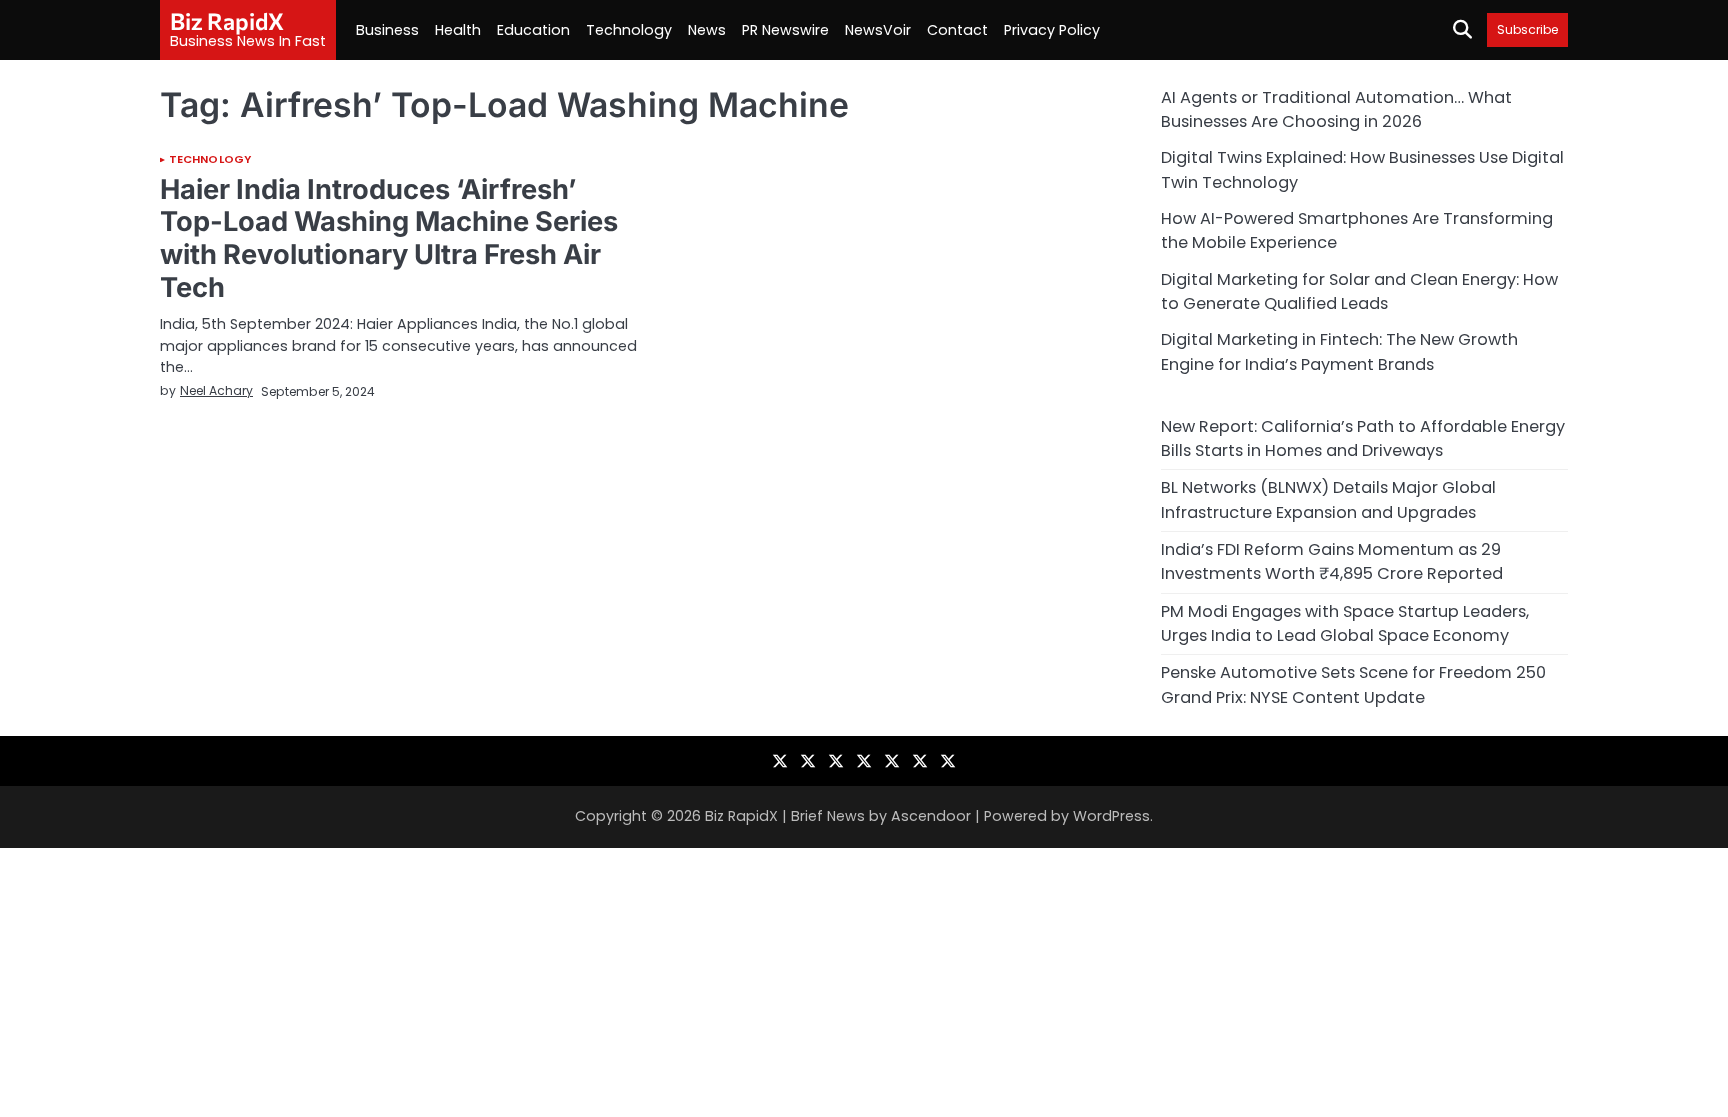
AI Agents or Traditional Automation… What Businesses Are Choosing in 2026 (1336, 109)
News (707, 30)
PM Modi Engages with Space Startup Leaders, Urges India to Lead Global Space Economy (1345, 623)
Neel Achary (216, 390)
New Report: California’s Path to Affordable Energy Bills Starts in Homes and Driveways (1363, 438)
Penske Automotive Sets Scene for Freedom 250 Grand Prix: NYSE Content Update (1353, 684)
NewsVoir (878, 30)
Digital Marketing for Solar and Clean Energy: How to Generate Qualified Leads (1359, 291)
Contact (957, 30)
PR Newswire (785, 30)
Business (387, 30)
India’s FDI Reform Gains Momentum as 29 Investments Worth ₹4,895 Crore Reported (1332, 561)
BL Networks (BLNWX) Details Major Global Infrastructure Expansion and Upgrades (1328, 499)
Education (533, 30)
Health (458, 30)
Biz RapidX (227, 21)
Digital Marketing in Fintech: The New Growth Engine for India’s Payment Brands (1339, 351)
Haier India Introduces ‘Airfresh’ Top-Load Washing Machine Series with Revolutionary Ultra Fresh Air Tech (389, 238)
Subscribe (1527, 29)
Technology (629, 30)
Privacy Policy (1052, 30)
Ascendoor (931, 816)
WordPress (1111, 816)
